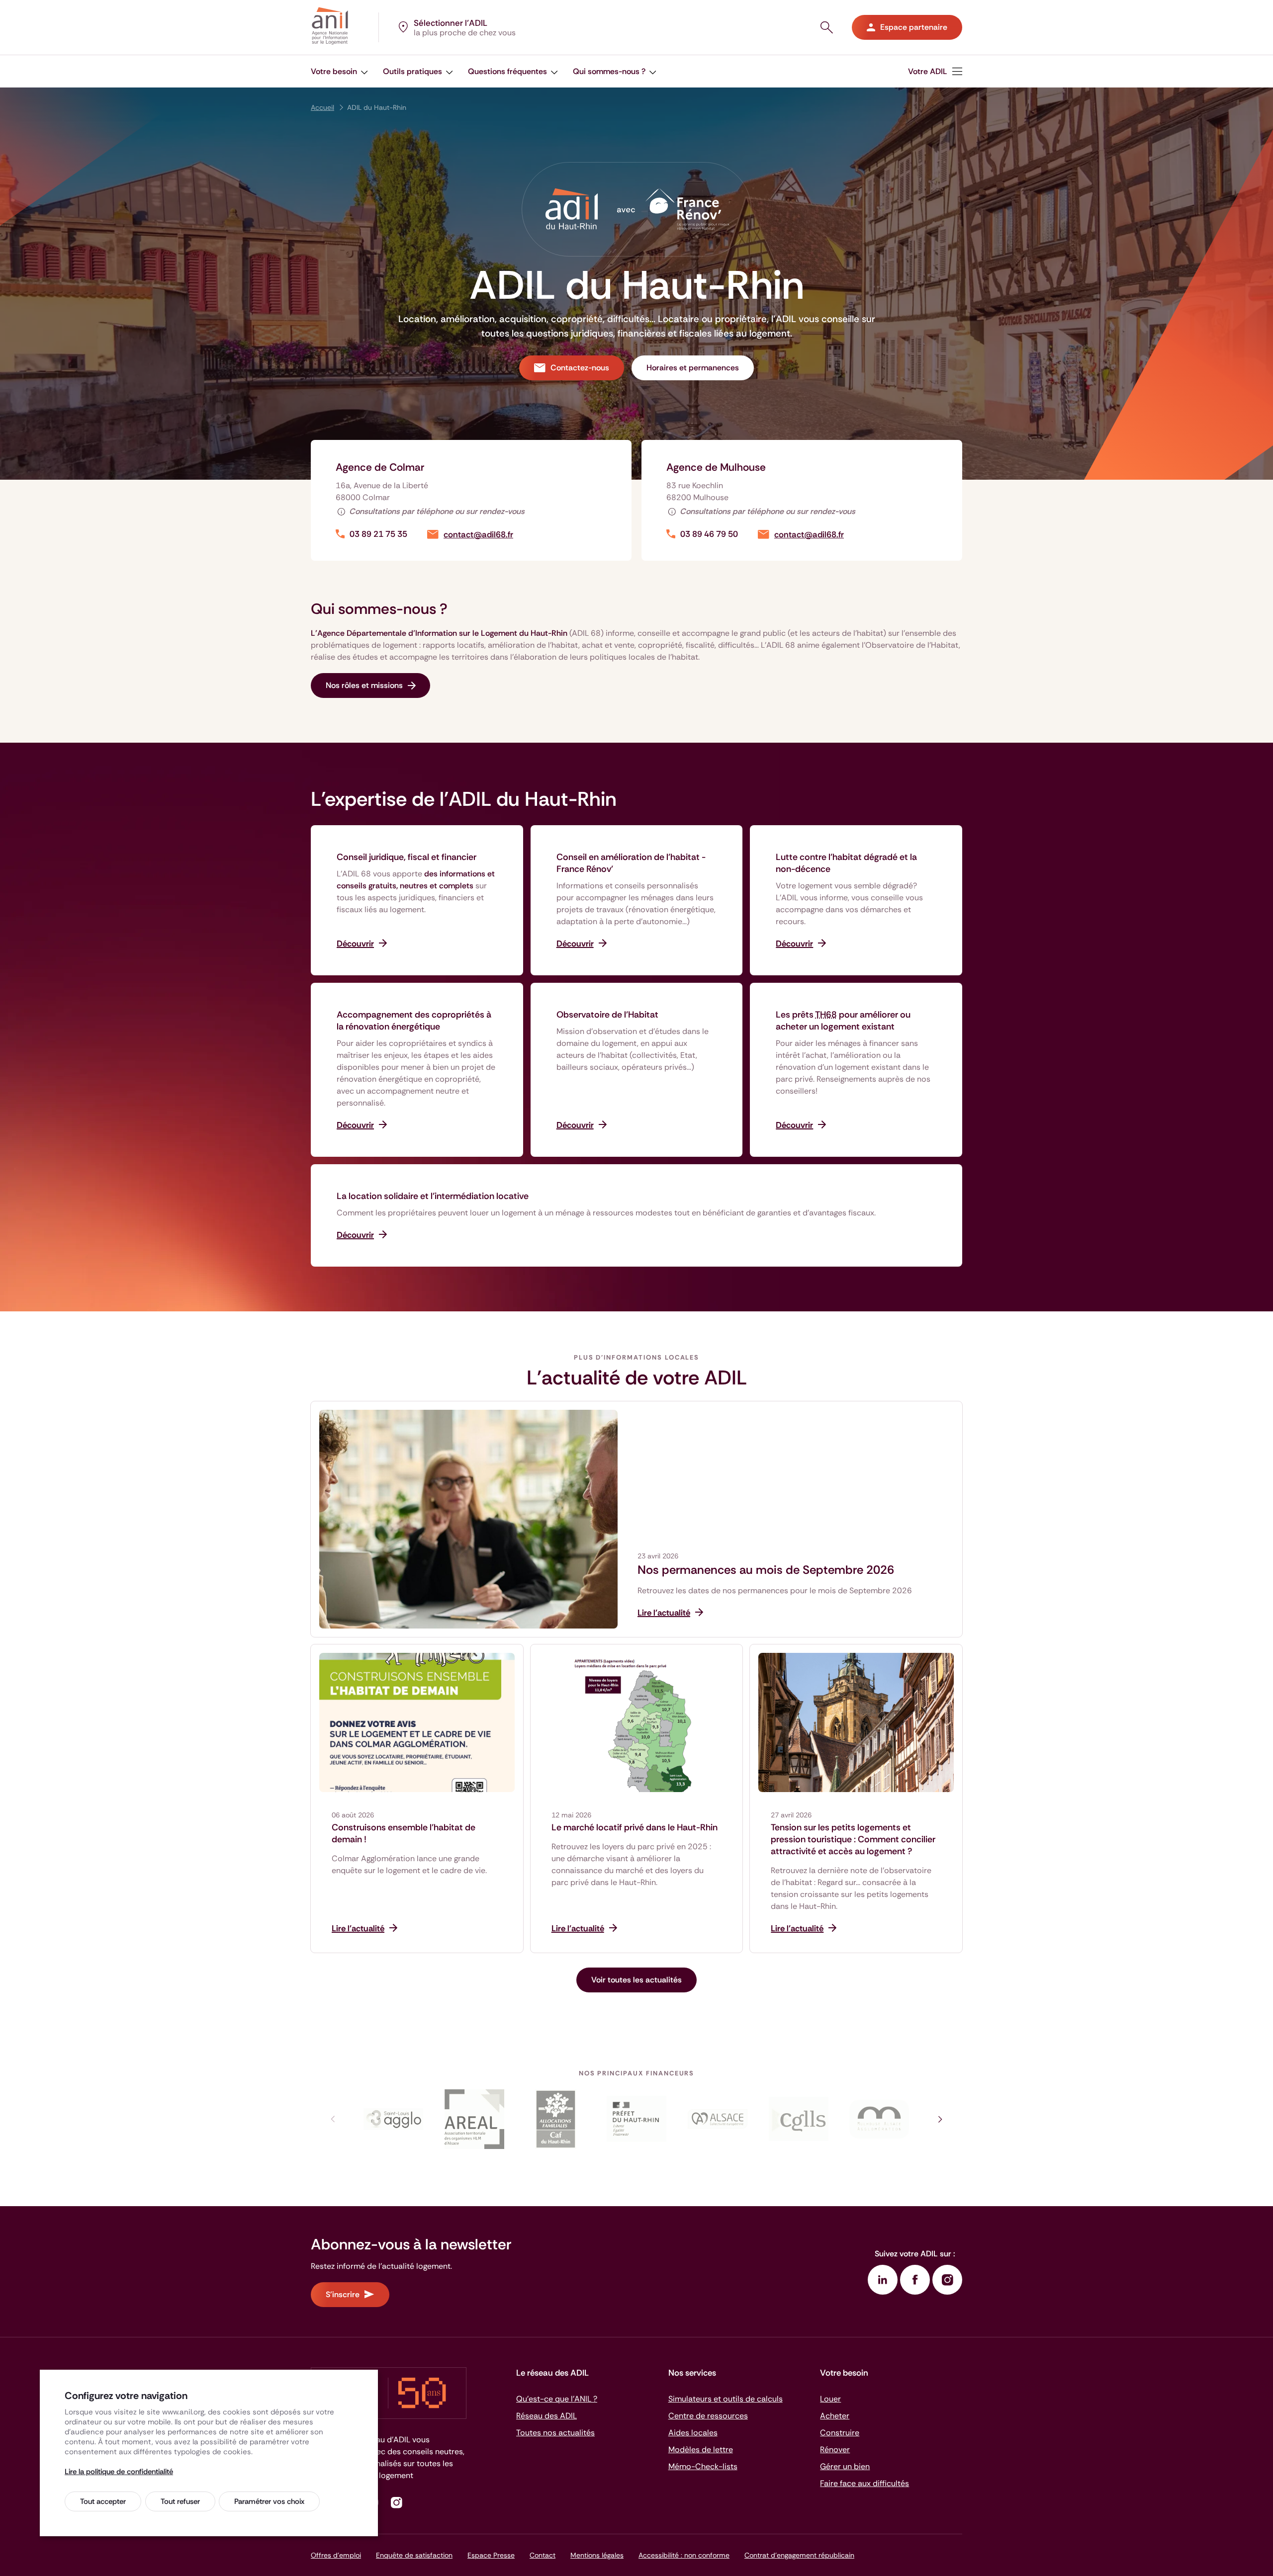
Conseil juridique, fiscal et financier (407, 857)
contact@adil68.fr (478, 535)
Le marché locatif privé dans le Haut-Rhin (635, 1827)
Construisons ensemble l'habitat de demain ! (404, 1833)
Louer (830, 2399)
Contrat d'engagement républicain (799, 2555)
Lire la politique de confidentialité (119, 2472)
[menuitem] (935, 71)
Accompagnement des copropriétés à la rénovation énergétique (414, 1021)
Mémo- (703, 2466)
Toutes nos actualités (555, 2433)
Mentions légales (597, 2555)
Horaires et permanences (693, 368)
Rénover (835, 2449)
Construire (840, 2433)
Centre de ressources (708, 2416)
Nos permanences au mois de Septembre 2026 (766, 1570)
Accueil (322, 107)
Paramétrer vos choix (269, 2501)
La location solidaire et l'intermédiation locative (433, 1196)
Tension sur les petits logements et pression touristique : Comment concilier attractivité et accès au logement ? (853, 1839)
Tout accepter (103, 2501)
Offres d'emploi (336, 2555)
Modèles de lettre (701, 2449)
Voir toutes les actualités (636, 1980)
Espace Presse (491, 2555)
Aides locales (693, 2433)
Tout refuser (180, 2501)
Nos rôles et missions (364, 685)
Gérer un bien (845, 2466)
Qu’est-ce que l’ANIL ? (557, 2399)
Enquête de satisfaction (414, 2555)
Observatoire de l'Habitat (607, 1015)
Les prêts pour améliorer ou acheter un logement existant (843, 1021)
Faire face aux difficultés (864, 2483)
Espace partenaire (914, 27)
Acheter (835, 2416)
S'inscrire (343, 2294)
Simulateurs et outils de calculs (726, 2399)
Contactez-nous (580, 368)
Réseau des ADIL (546, 2416)
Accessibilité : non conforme (684, 2555)
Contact (543, 2555)
